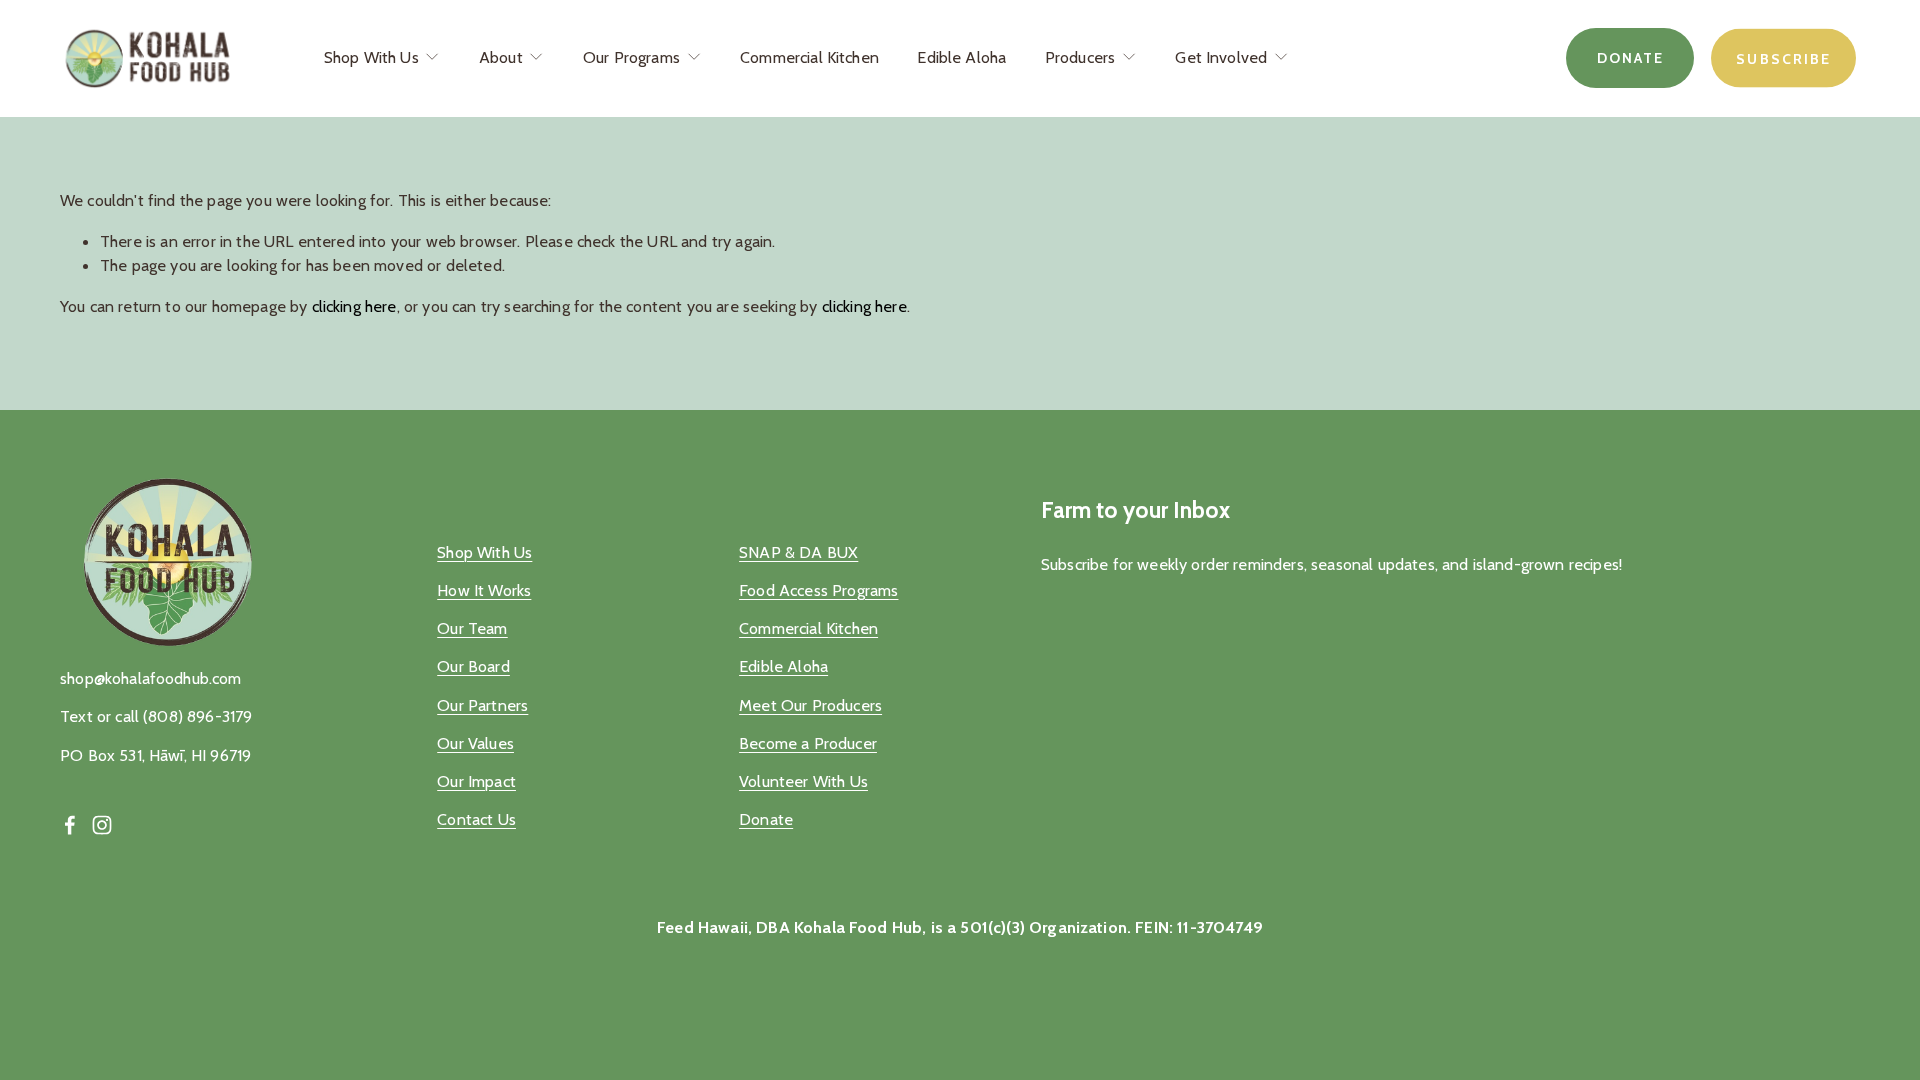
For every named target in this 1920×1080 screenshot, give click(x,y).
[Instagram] (102, 825)
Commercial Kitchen (809, 57)
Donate (1630, 58)
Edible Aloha (961, 57)
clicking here (354, 306)
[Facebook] (70, 825)
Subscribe (1783, 58)
